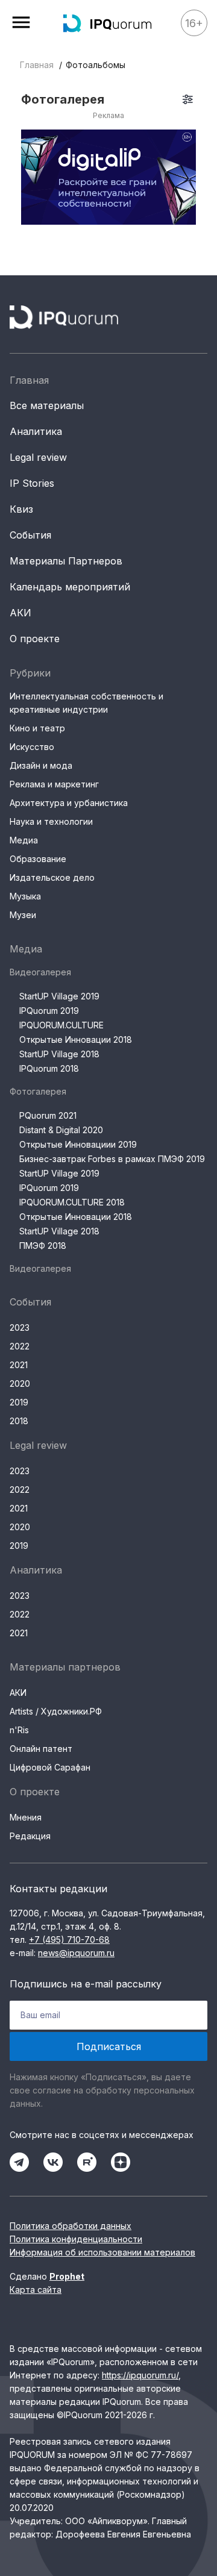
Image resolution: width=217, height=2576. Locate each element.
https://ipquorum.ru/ (140, 2375)
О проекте (35, 639)
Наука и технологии (51, 821)
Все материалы (47, 405)
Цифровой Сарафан (50, 1767)
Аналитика (36, 431)
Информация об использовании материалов (102, 2252)
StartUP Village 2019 (59, 996)
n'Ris (19, 1730)
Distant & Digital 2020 (61, 1130)
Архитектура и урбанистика (69, 803)
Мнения (26, 1817)
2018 (19, 1421)
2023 (20, 1327)
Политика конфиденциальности (76, 2239)
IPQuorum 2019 (49, 1011)
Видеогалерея (40, 972)
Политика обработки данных (71, 2226)
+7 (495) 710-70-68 (69, 1940)
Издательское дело (52, 877)
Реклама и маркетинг (54, 784)
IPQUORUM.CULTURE (61, 1025)
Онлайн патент (41, 1749)
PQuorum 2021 (48, 1115)
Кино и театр (37, 728)
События (30, 535)
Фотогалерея (38, 1091)
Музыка (25, 896)
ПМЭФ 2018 (43, 1246)
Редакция (30, 1836)
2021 (19, 1365)
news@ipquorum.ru (76, 1953)
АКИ (20, 613)
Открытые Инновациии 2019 (78, 1144)
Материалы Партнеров (66, 561)
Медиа (24, 840)
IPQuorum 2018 (49, 1068)
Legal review (38, 457)
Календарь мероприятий (70, 587)
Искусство (32, 747)
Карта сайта (36, 2290)
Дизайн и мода (41, 765)
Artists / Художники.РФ (56, 1711)
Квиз (21, 509)
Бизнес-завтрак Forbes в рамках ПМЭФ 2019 (112, 1159)
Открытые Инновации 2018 (76, 1039)
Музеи (23, 915)
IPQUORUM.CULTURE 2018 (72, 1202)
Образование (38, 859)
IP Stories (32, 483)
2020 (20, 1383)
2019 (19, 1402)
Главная (37, 65)
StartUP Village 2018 (59, 1054)
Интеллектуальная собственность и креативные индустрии (86, 703)
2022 (20, 1346)
